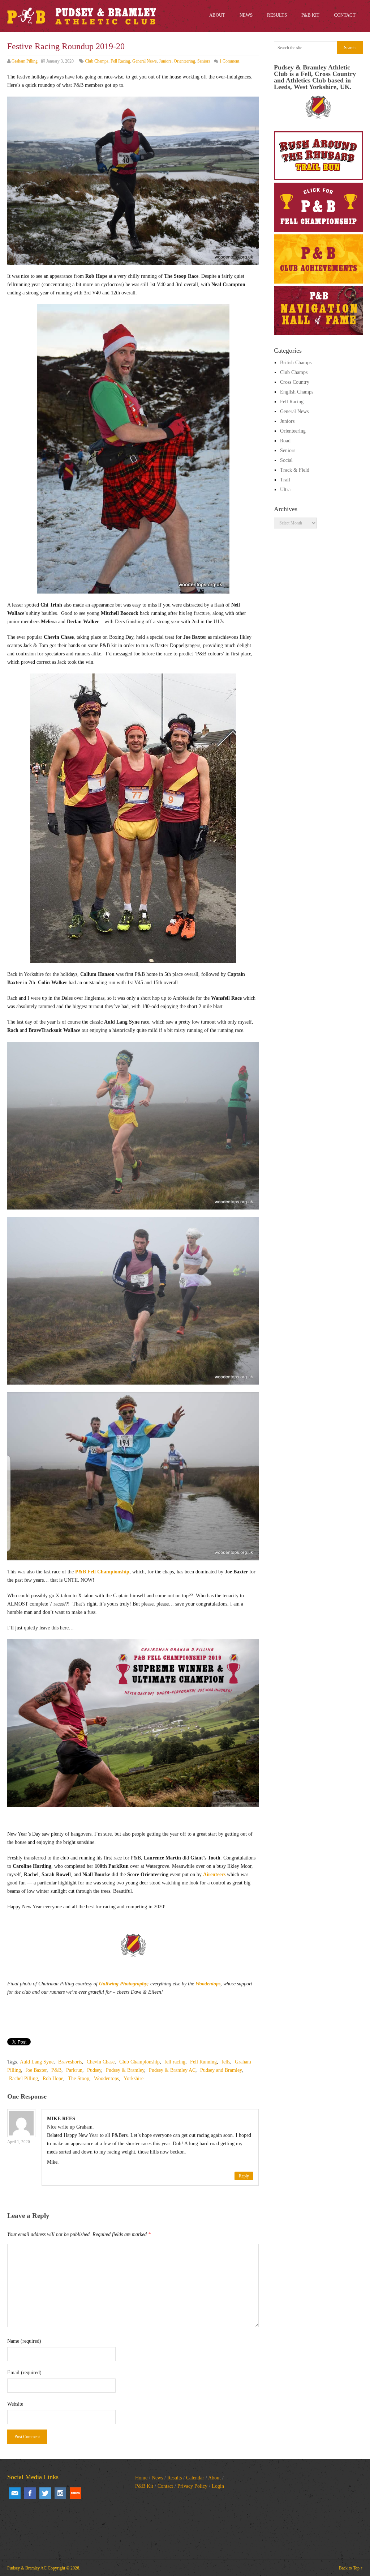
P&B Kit (144, 2486)
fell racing (175, 2062)
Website (15, 2404)
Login (218, 2486)
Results (175, 2478)
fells (226, 2062)
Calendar (195, 2478)
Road (285, 441)
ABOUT (217, 15)
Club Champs (97, 61)
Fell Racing (120, 61)
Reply (244, 2176)
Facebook (30, 2493)
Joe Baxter (36, 2070)
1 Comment (229, 61)
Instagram (60, 2493)
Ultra (285, 490)
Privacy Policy (192, 2486)
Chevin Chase (101, 2062)
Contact (165, 2486)
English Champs (297, 392)
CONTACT (345, 15)
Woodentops (208, 1984)
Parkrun (74, 2070)
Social (286, 460)
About (214, 2478)
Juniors (165, 61)
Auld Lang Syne (37, 2062)
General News (145, 61)
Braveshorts (70, 2062)
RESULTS (277, 15)
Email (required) (24, 2373)
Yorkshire (134, 2078)
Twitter (45, 2493)
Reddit (76, 2493)
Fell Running (203, 2062)
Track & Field (295, 470)
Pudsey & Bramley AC (172, 2070)
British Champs (296, 363)
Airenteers (214, 1874)
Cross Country (295, 382)
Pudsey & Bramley (125, 2070)
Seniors (204, 61)
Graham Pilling (25, 61)
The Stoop (79, 2078)
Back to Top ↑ (351, 2568)
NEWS (246, 15)
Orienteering (184, 61)
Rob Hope (53, 2078)
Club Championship (139, 2062)
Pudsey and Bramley (221, 2070)
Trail (285, 480)
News (157, 2478)
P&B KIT (310, 15)
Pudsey (94, 2070)
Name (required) (24, 2341)
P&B (56, 2070)
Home (141, 2478)
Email (15, 2493)
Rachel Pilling (23, 2078)
